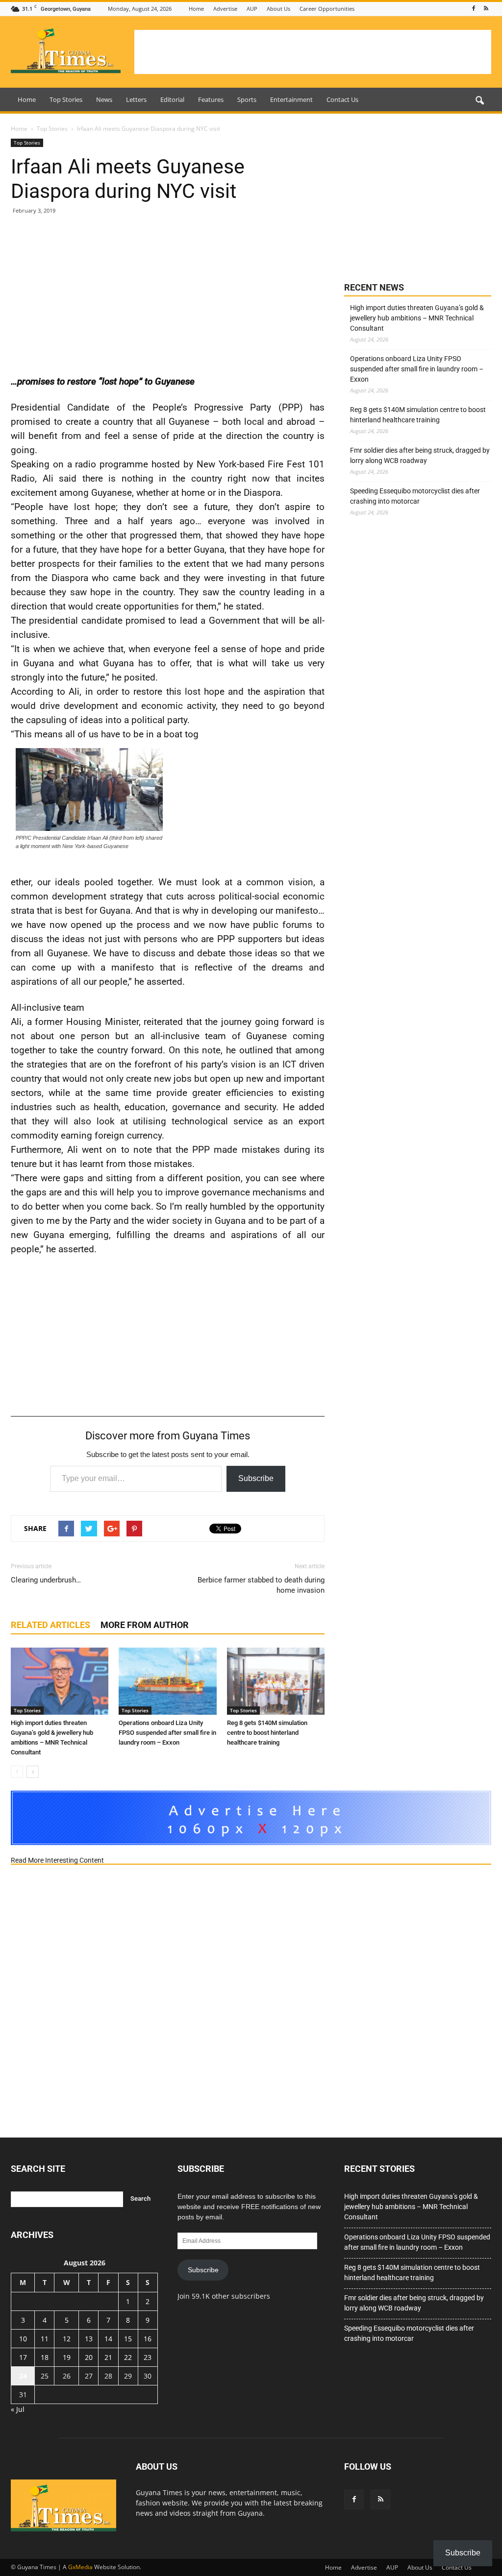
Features (211, 99)
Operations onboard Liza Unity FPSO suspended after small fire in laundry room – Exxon (167, 1733)
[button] (479, 101)
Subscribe (256, 1478)
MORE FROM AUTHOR (145, 1625)
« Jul (18, 2409)
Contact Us (342, 99)
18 (45, 2357)
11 (45, 2339)
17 (23, 2357)
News (104, 99)
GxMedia (80, 2567)
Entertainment (291, 99)
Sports (247, 99)
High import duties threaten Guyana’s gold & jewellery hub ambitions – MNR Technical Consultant (417, 318)
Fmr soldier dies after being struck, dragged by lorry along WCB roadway (420, 455)
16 (148, 2339)
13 (89, 2339)
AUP (252, 9)
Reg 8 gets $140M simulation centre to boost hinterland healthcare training (267, 1733)
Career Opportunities (327, 9)
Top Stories (66, 99)
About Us (278, 9)
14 (108, 2339)
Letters (136, 99)
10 (23, 2339)
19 (67, 2357)
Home (196, 9)
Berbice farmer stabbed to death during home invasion (261, 1585)
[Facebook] (474, 9)
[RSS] (486, 9)
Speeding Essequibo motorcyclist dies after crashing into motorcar (415, 496)
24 (23, 2376)
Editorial (172, 99)
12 (67, 2339)
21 (108, 2357)
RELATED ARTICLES (50, 1625)
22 (128, 2357)
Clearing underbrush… (46, 1580)
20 (89, 2357)
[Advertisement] (313, 52)
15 (128, 2339)
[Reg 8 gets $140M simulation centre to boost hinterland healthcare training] (276, 1681)
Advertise (225, 9)
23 (148, 2357)
